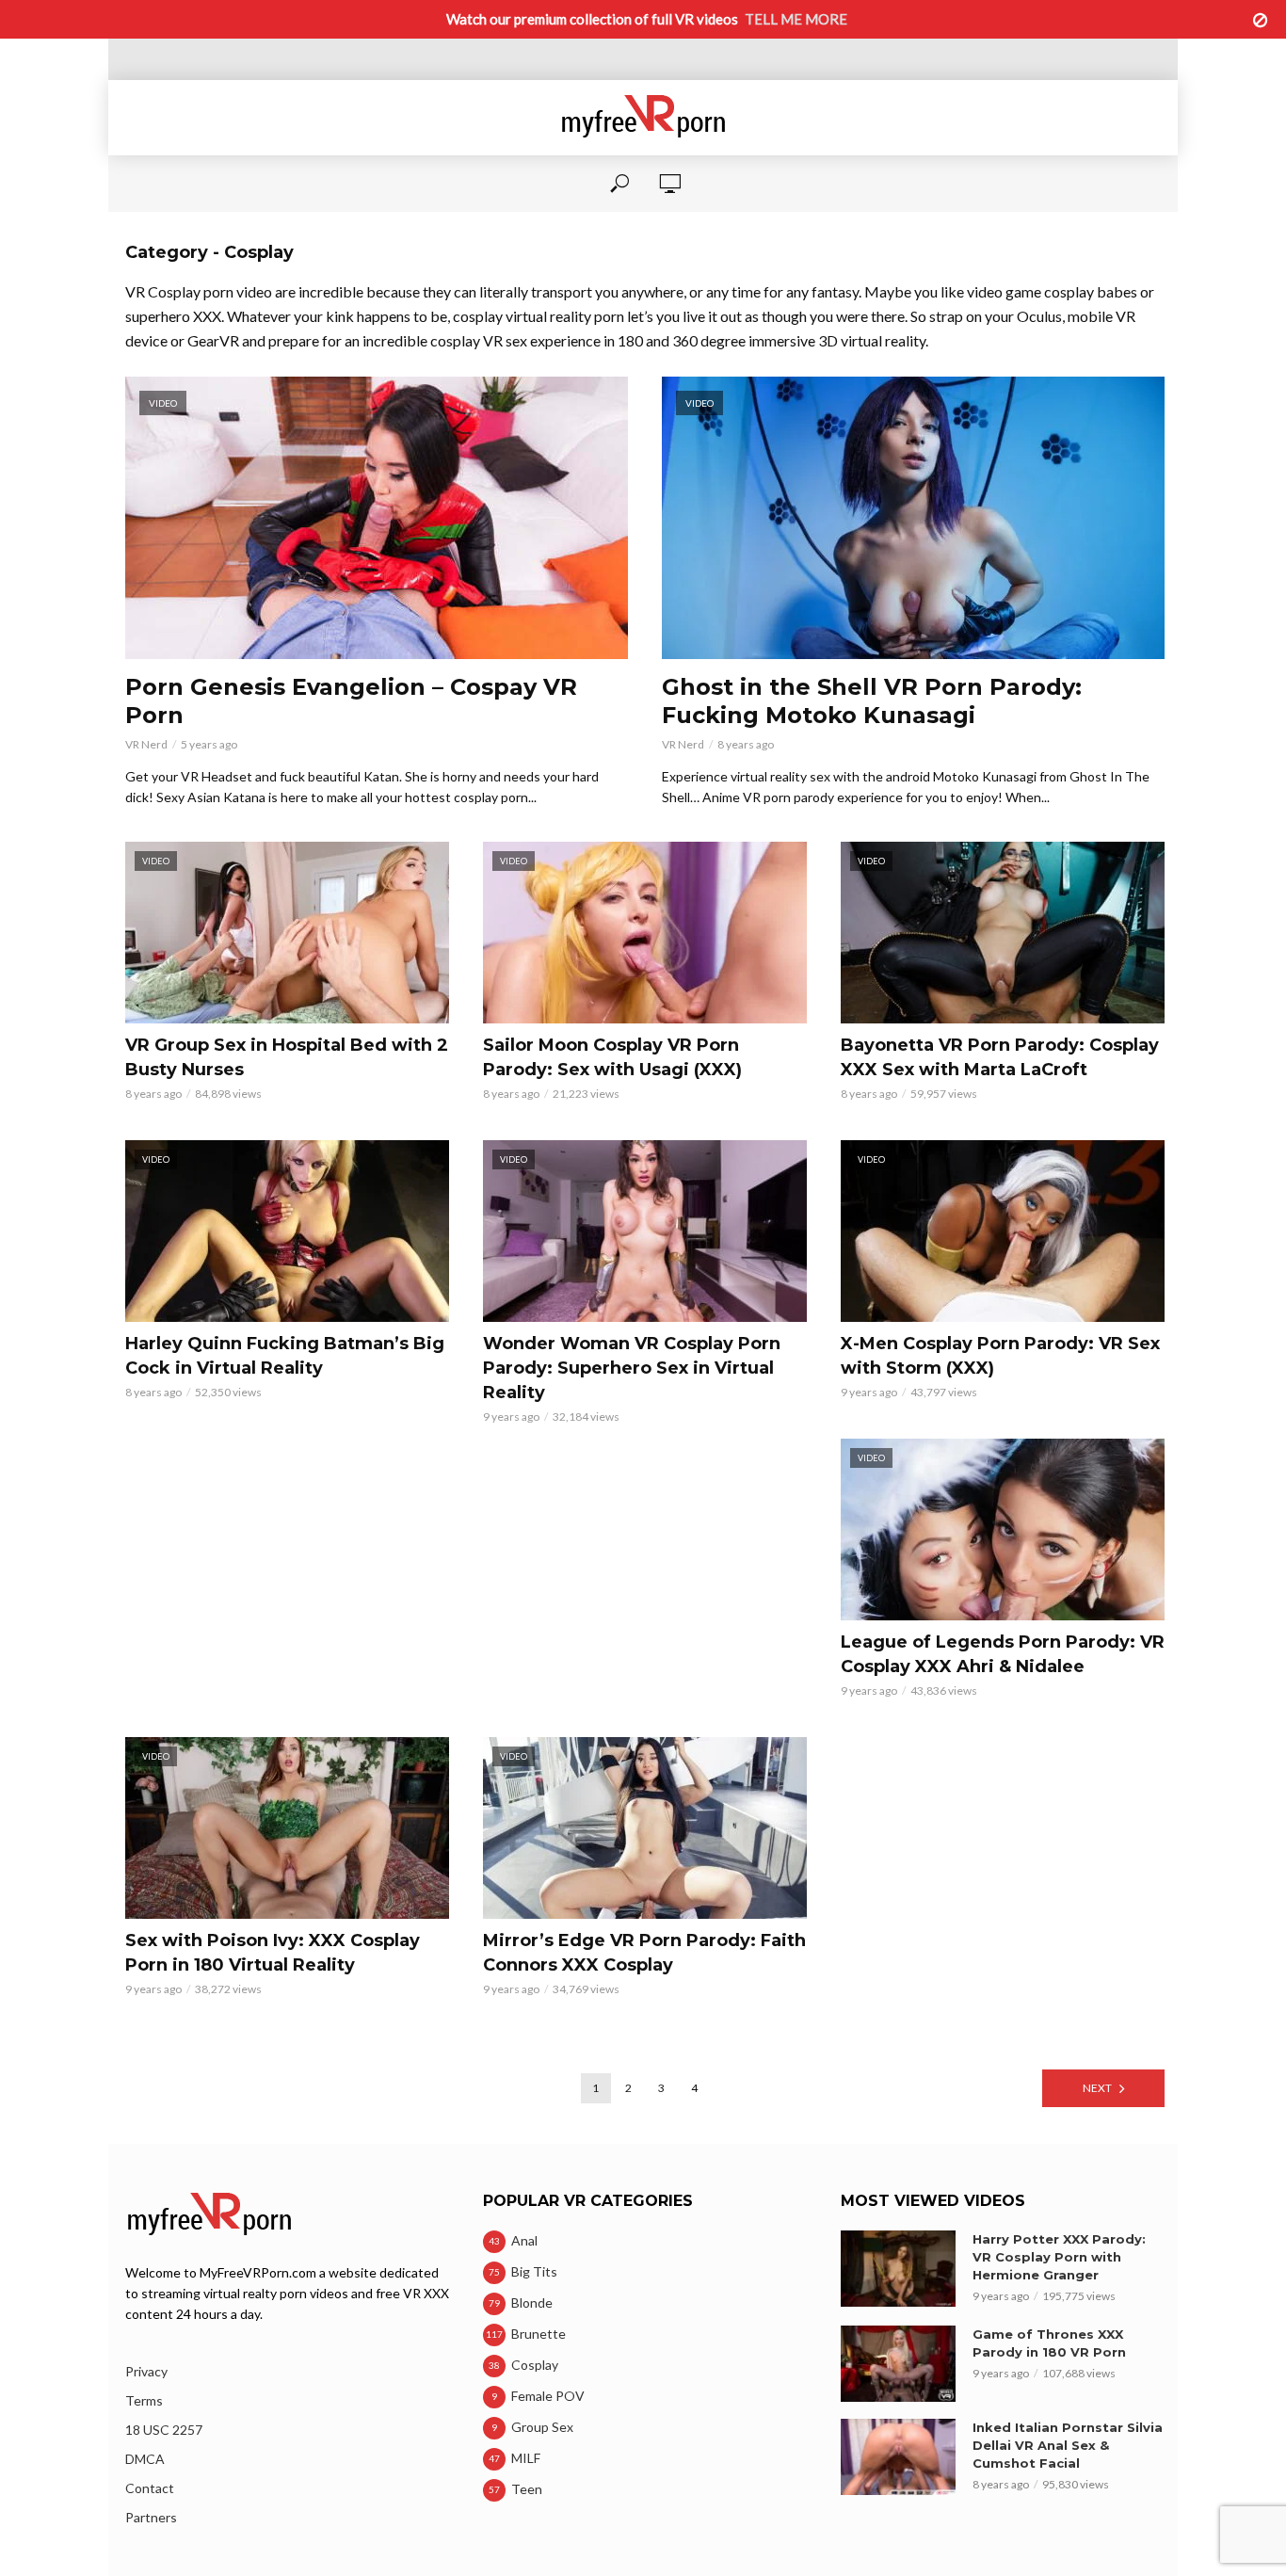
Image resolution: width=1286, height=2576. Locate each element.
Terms (144, 2400)
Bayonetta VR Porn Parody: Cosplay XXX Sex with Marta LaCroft (1000, 1057)
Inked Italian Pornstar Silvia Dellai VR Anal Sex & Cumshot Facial (1068, 2445)
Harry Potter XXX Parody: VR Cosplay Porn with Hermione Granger (1059, 2257)
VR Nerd (146, 744)
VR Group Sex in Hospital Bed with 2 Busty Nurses (287, 1057)
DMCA (145, 2459)
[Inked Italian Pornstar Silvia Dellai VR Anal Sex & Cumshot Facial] (898, 2457)
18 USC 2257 (164, 2430)
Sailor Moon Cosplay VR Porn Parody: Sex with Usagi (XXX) (612, 1057)
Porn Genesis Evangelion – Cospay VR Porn (351, 701)
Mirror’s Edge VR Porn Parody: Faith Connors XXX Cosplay (644, 1953)
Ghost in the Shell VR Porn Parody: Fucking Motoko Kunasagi (872, 701)
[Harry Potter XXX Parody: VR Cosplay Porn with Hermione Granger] (898, 2269)
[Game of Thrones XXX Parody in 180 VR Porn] (898, 2364)
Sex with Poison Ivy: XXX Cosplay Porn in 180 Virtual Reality (273, 1953)
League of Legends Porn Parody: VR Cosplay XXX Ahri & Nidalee (1003, 1654)
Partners (151, 2517)
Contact (150, 2488)
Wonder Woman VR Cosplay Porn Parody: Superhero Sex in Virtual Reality (632, 1368)
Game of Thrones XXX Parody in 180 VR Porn (1049, 2343)
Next (1097, 2088)
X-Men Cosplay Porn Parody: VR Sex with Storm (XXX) (1000, 1356)
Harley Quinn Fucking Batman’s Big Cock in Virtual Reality (285, 1356)
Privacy (146, 2371)
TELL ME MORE (796, 19)
